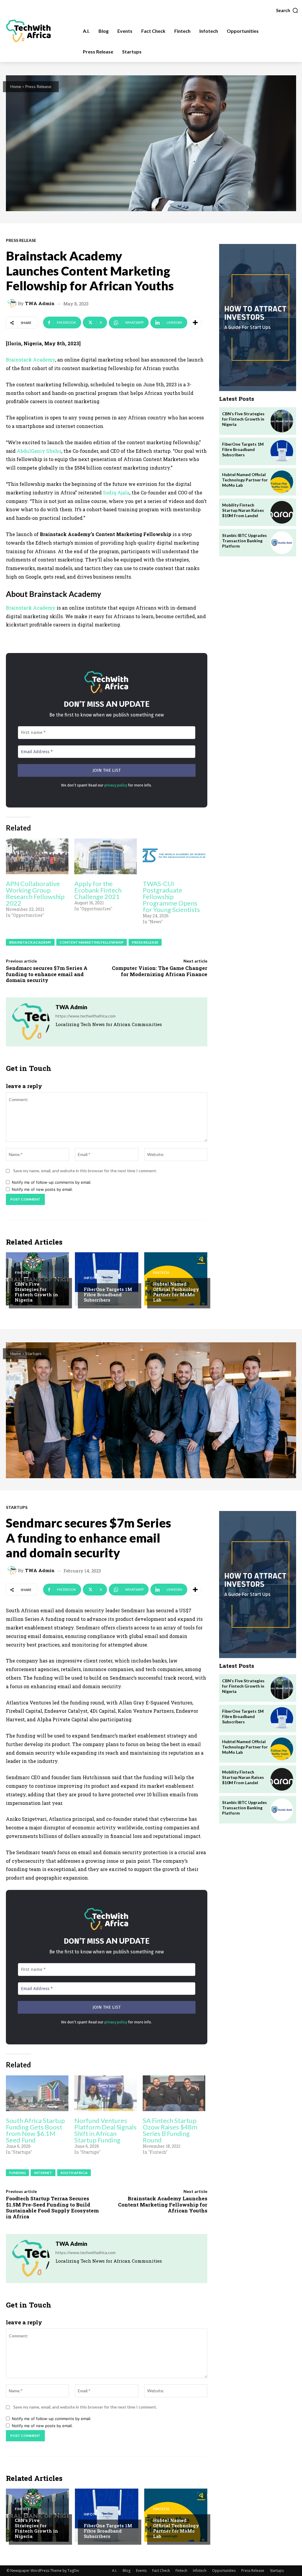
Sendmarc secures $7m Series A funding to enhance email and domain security (47, 974)
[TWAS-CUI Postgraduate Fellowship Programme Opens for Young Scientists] (174, 856)
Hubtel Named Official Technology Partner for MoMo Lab (176, 1292)
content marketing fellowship (92, 942)
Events (141, 2571)
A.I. (115, 2571)
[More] (195, 323)
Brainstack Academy (31, 360)
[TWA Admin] (13, 303)
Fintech (23, 1273)
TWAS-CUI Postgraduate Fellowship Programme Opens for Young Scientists (171, 897)
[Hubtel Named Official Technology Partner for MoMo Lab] (282, 482)
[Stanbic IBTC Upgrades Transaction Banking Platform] (282, 543)
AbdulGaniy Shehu (39, 451)
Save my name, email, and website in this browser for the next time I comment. (85, 1171)
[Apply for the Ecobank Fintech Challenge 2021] (106, 856)
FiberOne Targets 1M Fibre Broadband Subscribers (108, 1294)
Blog (127, 2571)
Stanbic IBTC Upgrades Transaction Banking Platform (244, 541)
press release (145, 942)
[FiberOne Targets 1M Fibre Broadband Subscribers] (106, 1279)
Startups (277, 2571)
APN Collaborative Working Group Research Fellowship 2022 (35, 893)
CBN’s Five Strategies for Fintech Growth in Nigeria (36, 1292)
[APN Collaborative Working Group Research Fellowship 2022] (37, 856)
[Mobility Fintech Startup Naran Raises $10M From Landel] (282, 512)
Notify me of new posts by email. (42, 1189)
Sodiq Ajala (116, 492)
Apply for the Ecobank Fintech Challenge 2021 (98, 890)
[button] (287, 10)
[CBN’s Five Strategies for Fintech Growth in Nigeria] (282, 421)
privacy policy (116, 785)
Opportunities (224, 2571)
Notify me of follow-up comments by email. (52, 1182)
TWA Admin (40, 303)
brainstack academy (30, 942)
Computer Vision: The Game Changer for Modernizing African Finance (160, 971)
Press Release (38, 86)
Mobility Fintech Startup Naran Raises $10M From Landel (243, 510)
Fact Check (161, 2571)
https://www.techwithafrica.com (86, 1016)
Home (16, 86)
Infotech (93, 1278)
